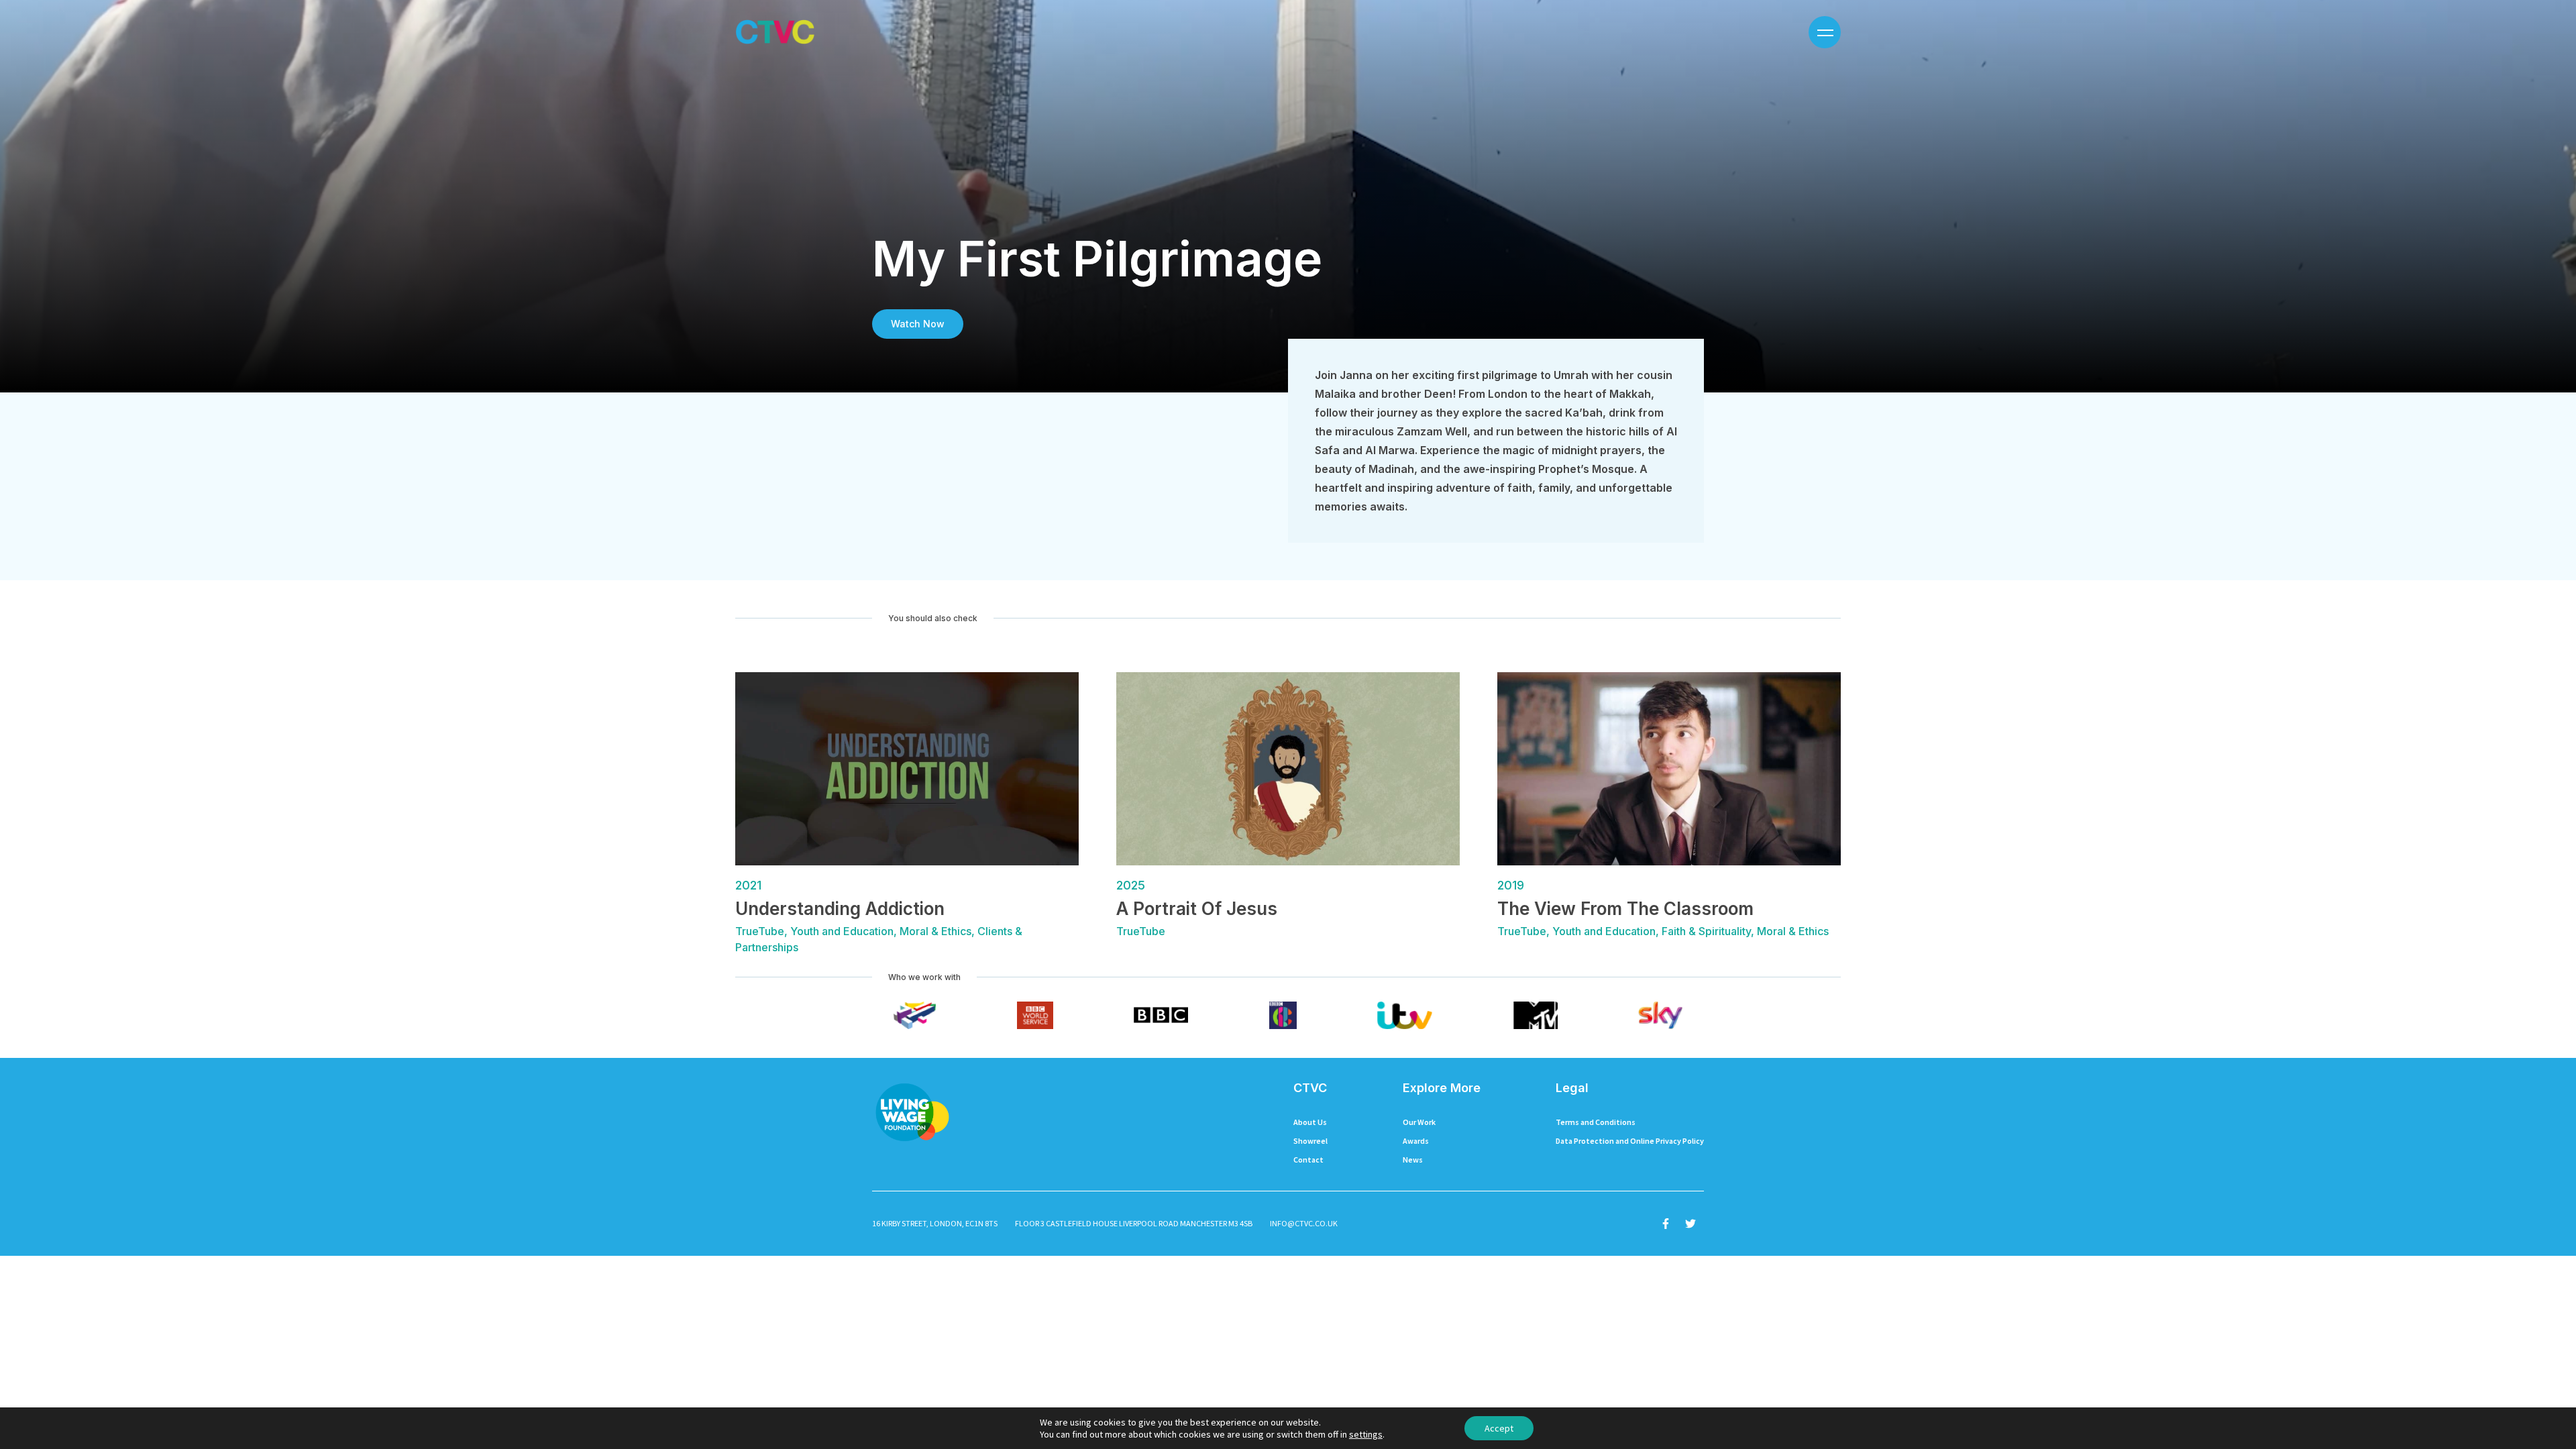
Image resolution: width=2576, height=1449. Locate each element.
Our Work (1419, 1122)
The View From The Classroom (1625, 909)
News (1413, 1160)
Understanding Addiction (840, 909)
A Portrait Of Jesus (1197, 909)
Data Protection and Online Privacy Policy (1630, 1141)
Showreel (1310, 1141)
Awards (1416, 1141)
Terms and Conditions (1596, 1122)
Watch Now (918, 324)
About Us (1310, 1122)
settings (1366, 1434)
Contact (1308, 1160)
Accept (1499, 1428)
